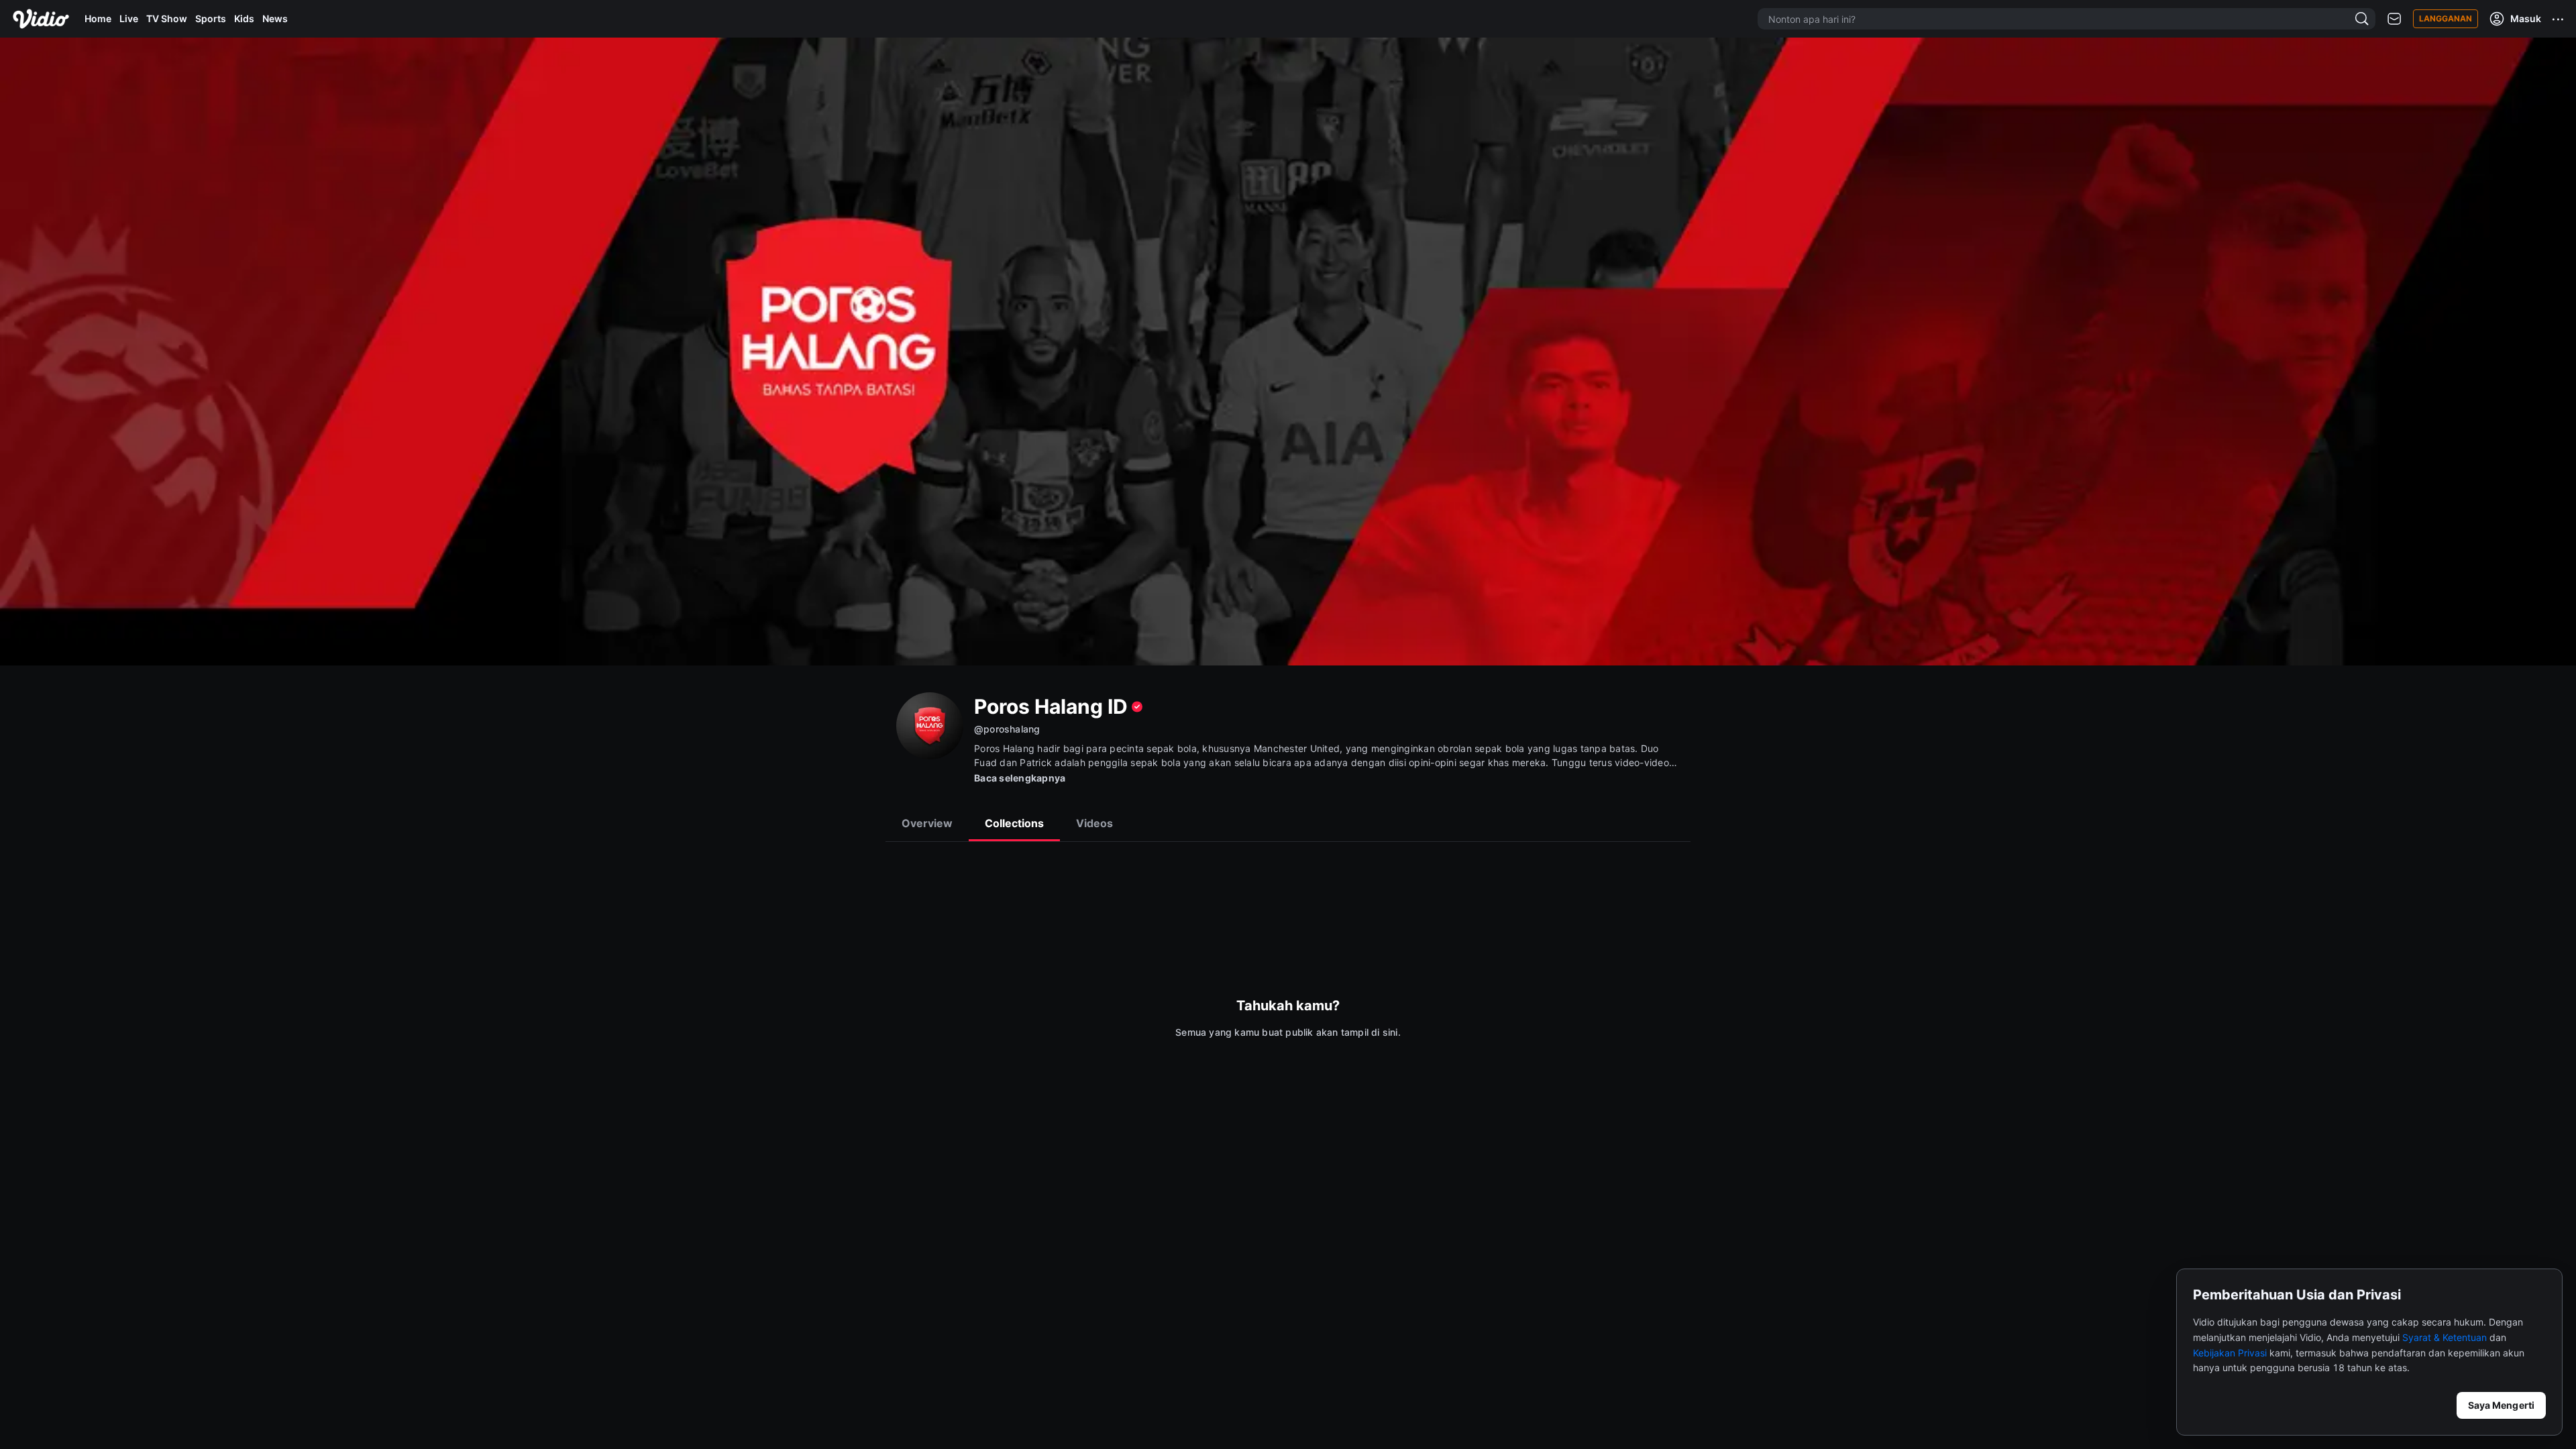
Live (129, 18)
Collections (1014, 823)
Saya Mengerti (2501, 1405)
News (275, 18)
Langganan (2446, 18)
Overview (927, 823)
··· (2559, 19)
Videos (1094, 823)
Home (98, 18)
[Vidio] (41, 19)
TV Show (167, 18)
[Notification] (2394, 19)
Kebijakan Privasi (2230, 1353)
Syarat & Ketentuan (2445, 1337)
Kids (244, 18)
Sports (211, 18)
